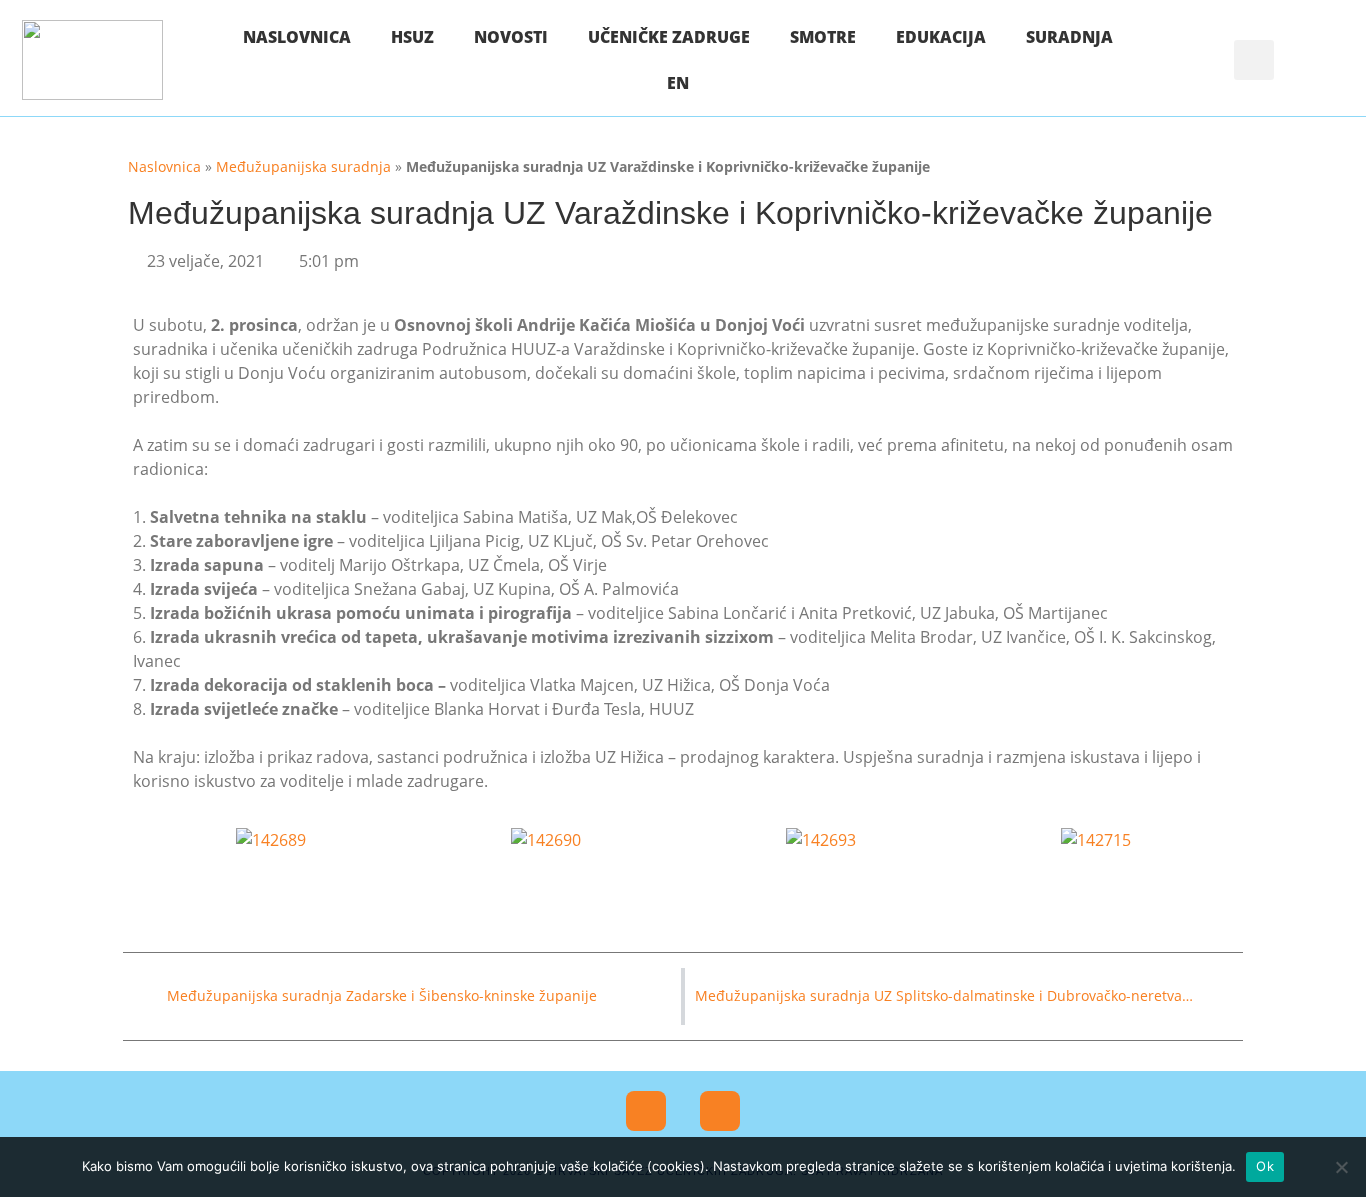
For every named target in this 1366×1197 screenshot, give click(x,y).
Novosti (511, 37)
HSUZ (412, 37)
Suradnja (1069, 37)
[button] (1254, 60)
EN (678, 83)
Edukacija (941, 37)
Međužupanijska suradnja (303, 166)
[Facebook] (646, 1111)
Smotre (823, 37)
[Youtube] (720, 1111)
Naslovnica (297, 37)
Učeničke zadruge (669, 37)
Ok (1265, 1166)
